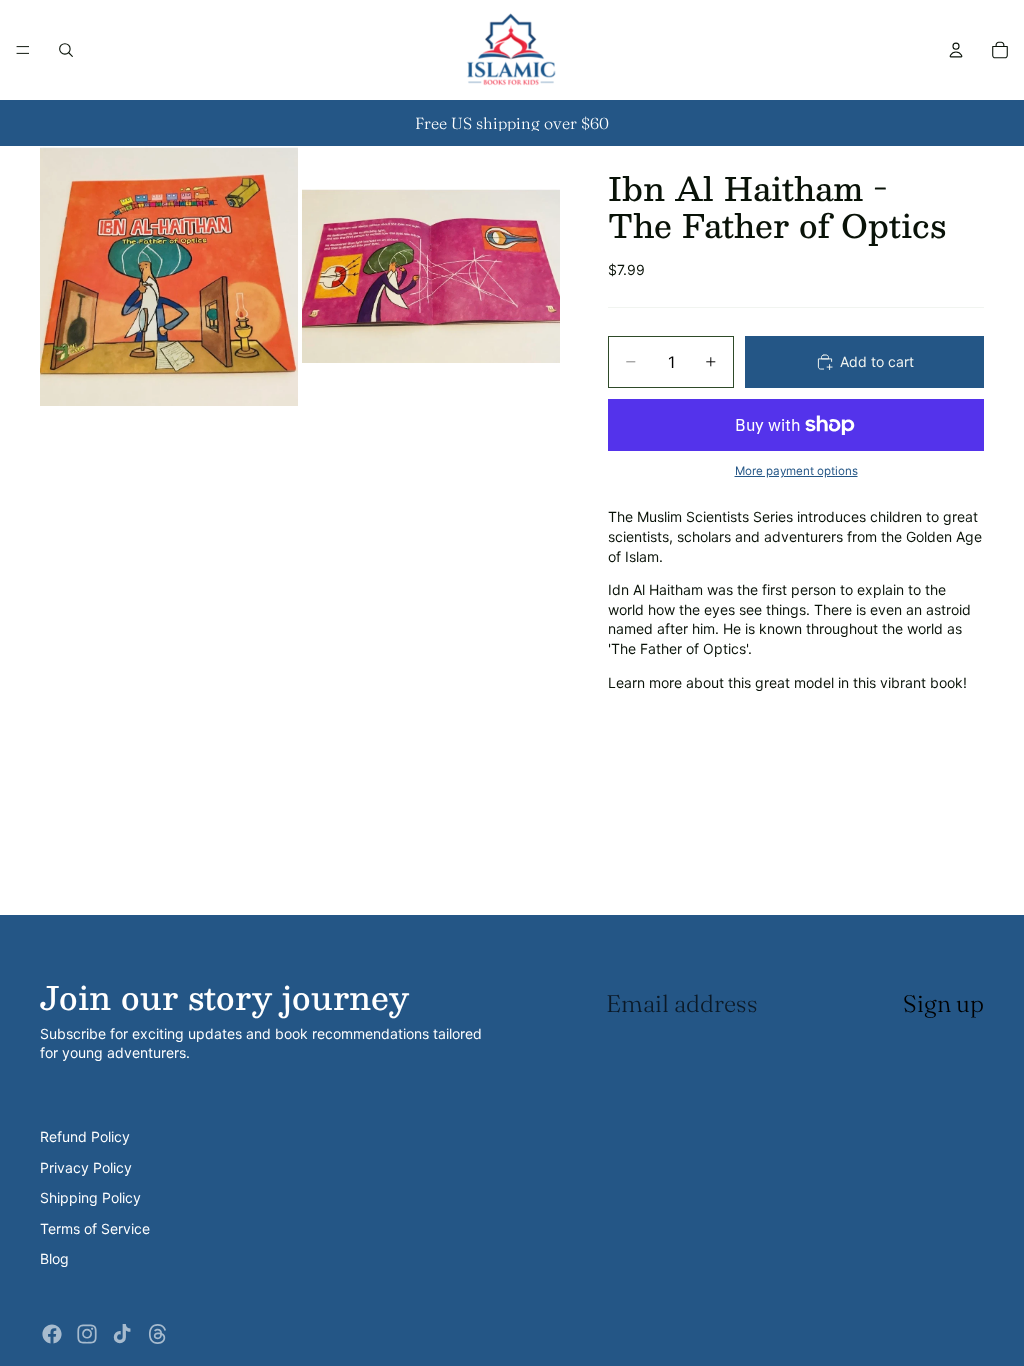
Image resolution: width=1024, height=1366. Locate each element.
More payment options (796, 471)
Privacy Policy (86, 1167)
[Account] (956, 50)
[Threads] (158, 1334)
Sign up (943, 1003)
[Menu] (23, 50)
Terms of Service (95, 1228)
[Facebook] (52, 1334)
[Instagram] (87, 1334)
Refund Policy (85, 1136)
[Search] (66, 50)
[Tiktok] (122, 1334)
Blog (54, 1258)
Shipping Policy (90, 1197)
